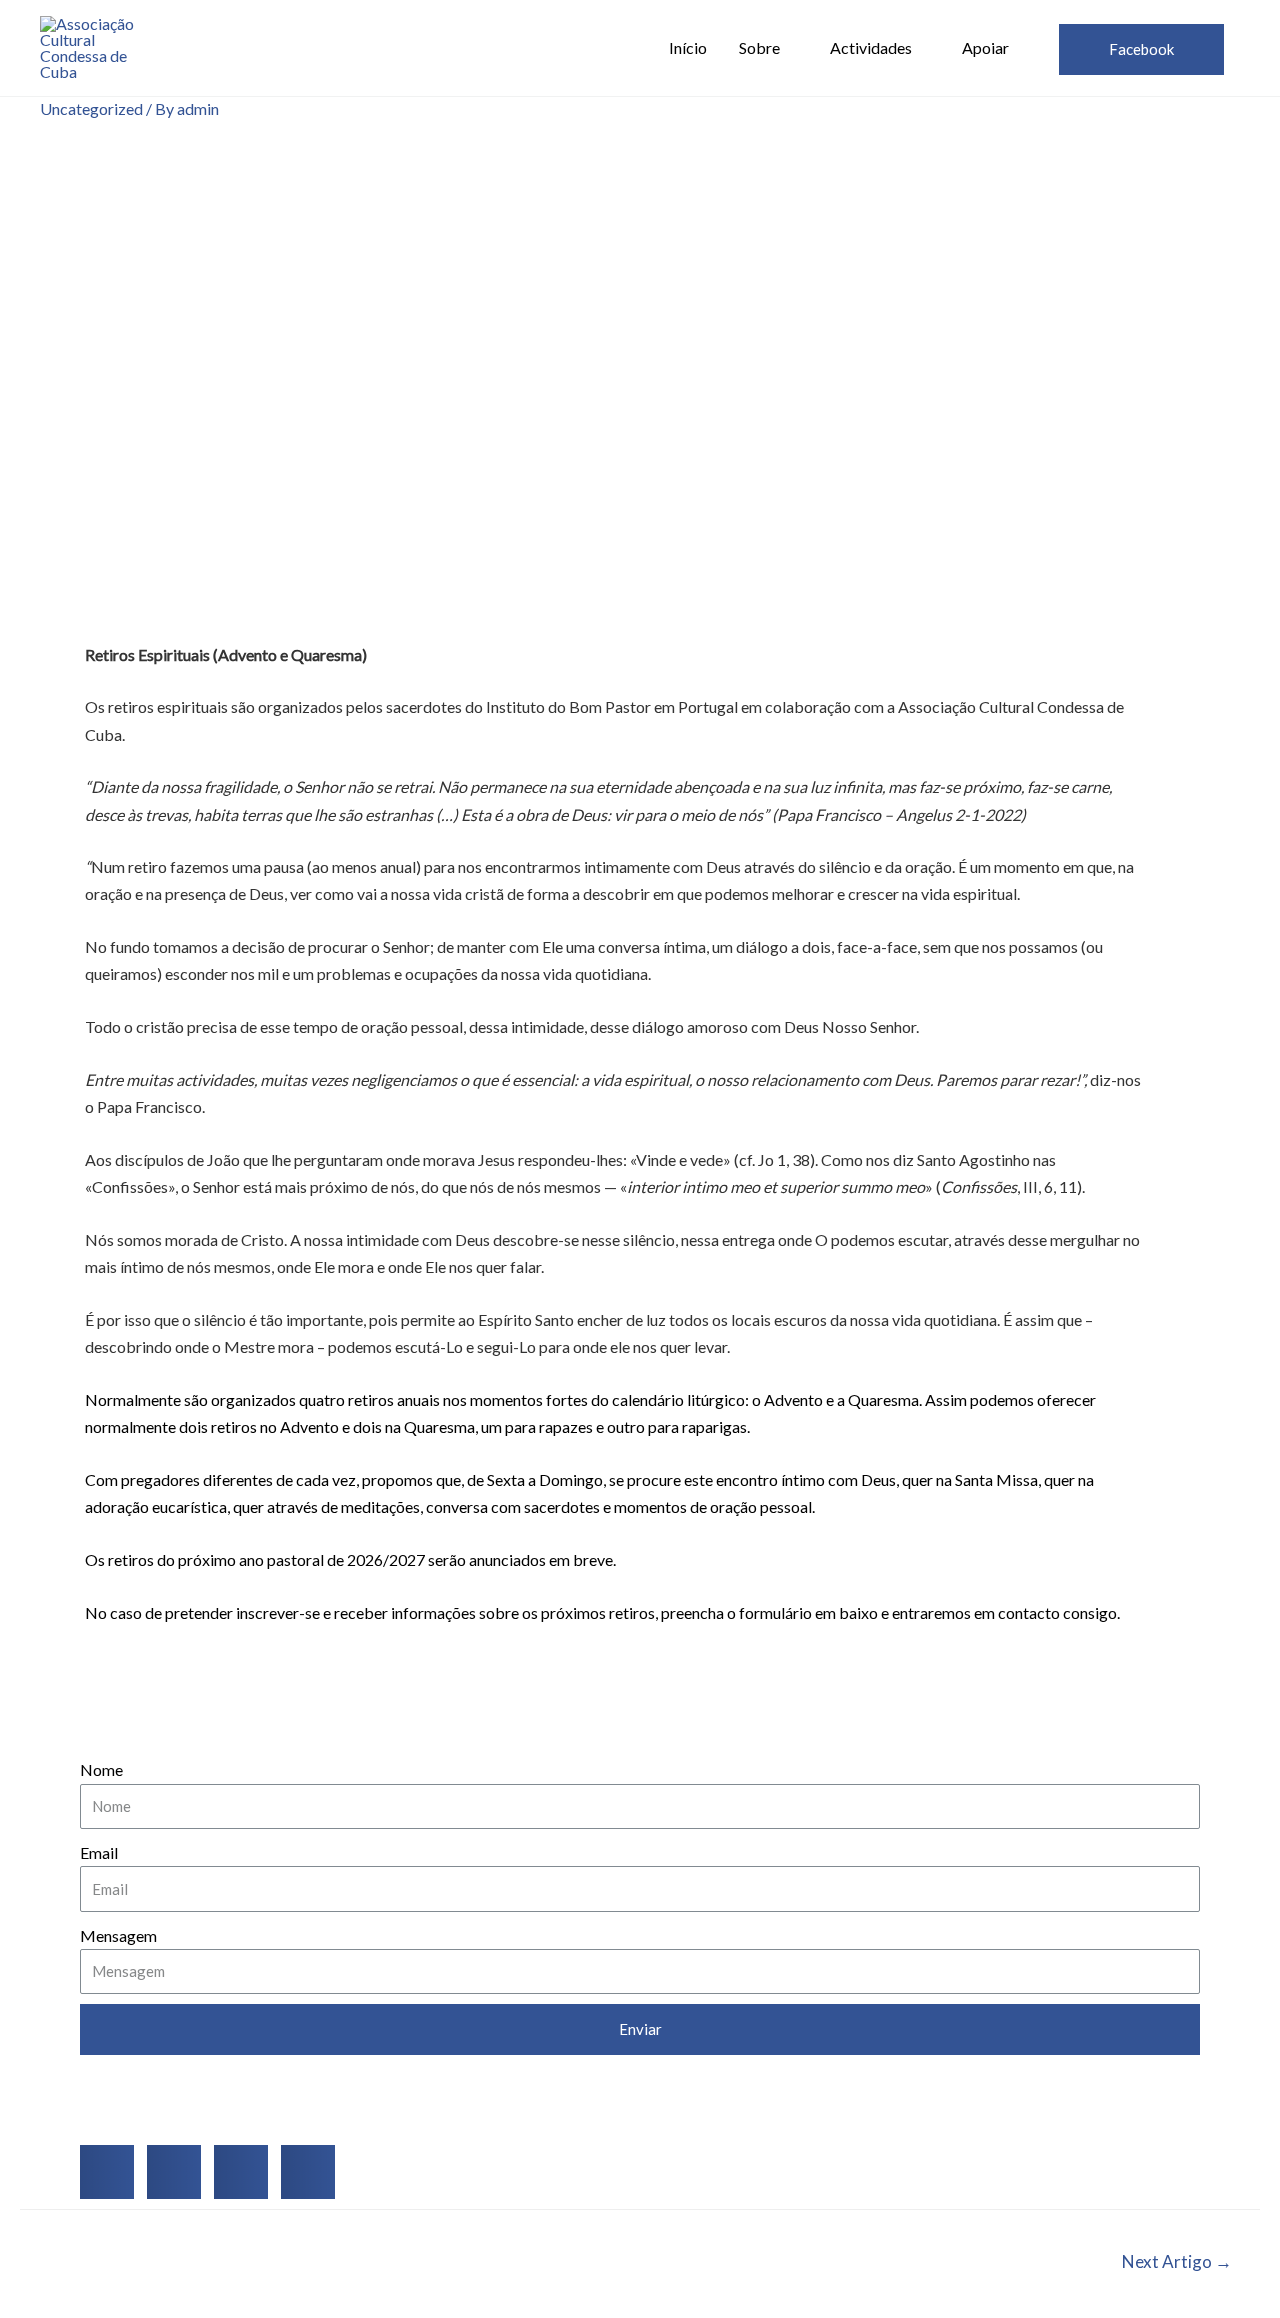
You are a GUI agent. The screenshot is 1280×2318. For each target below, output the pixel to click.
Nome (101, 1769)
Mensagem (118, 1935)
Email (99, 1852)
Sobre (759, 47)
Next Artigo (1177, 2261)
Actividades (871, 47)
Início (688, 47)
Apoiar (985, 47)
